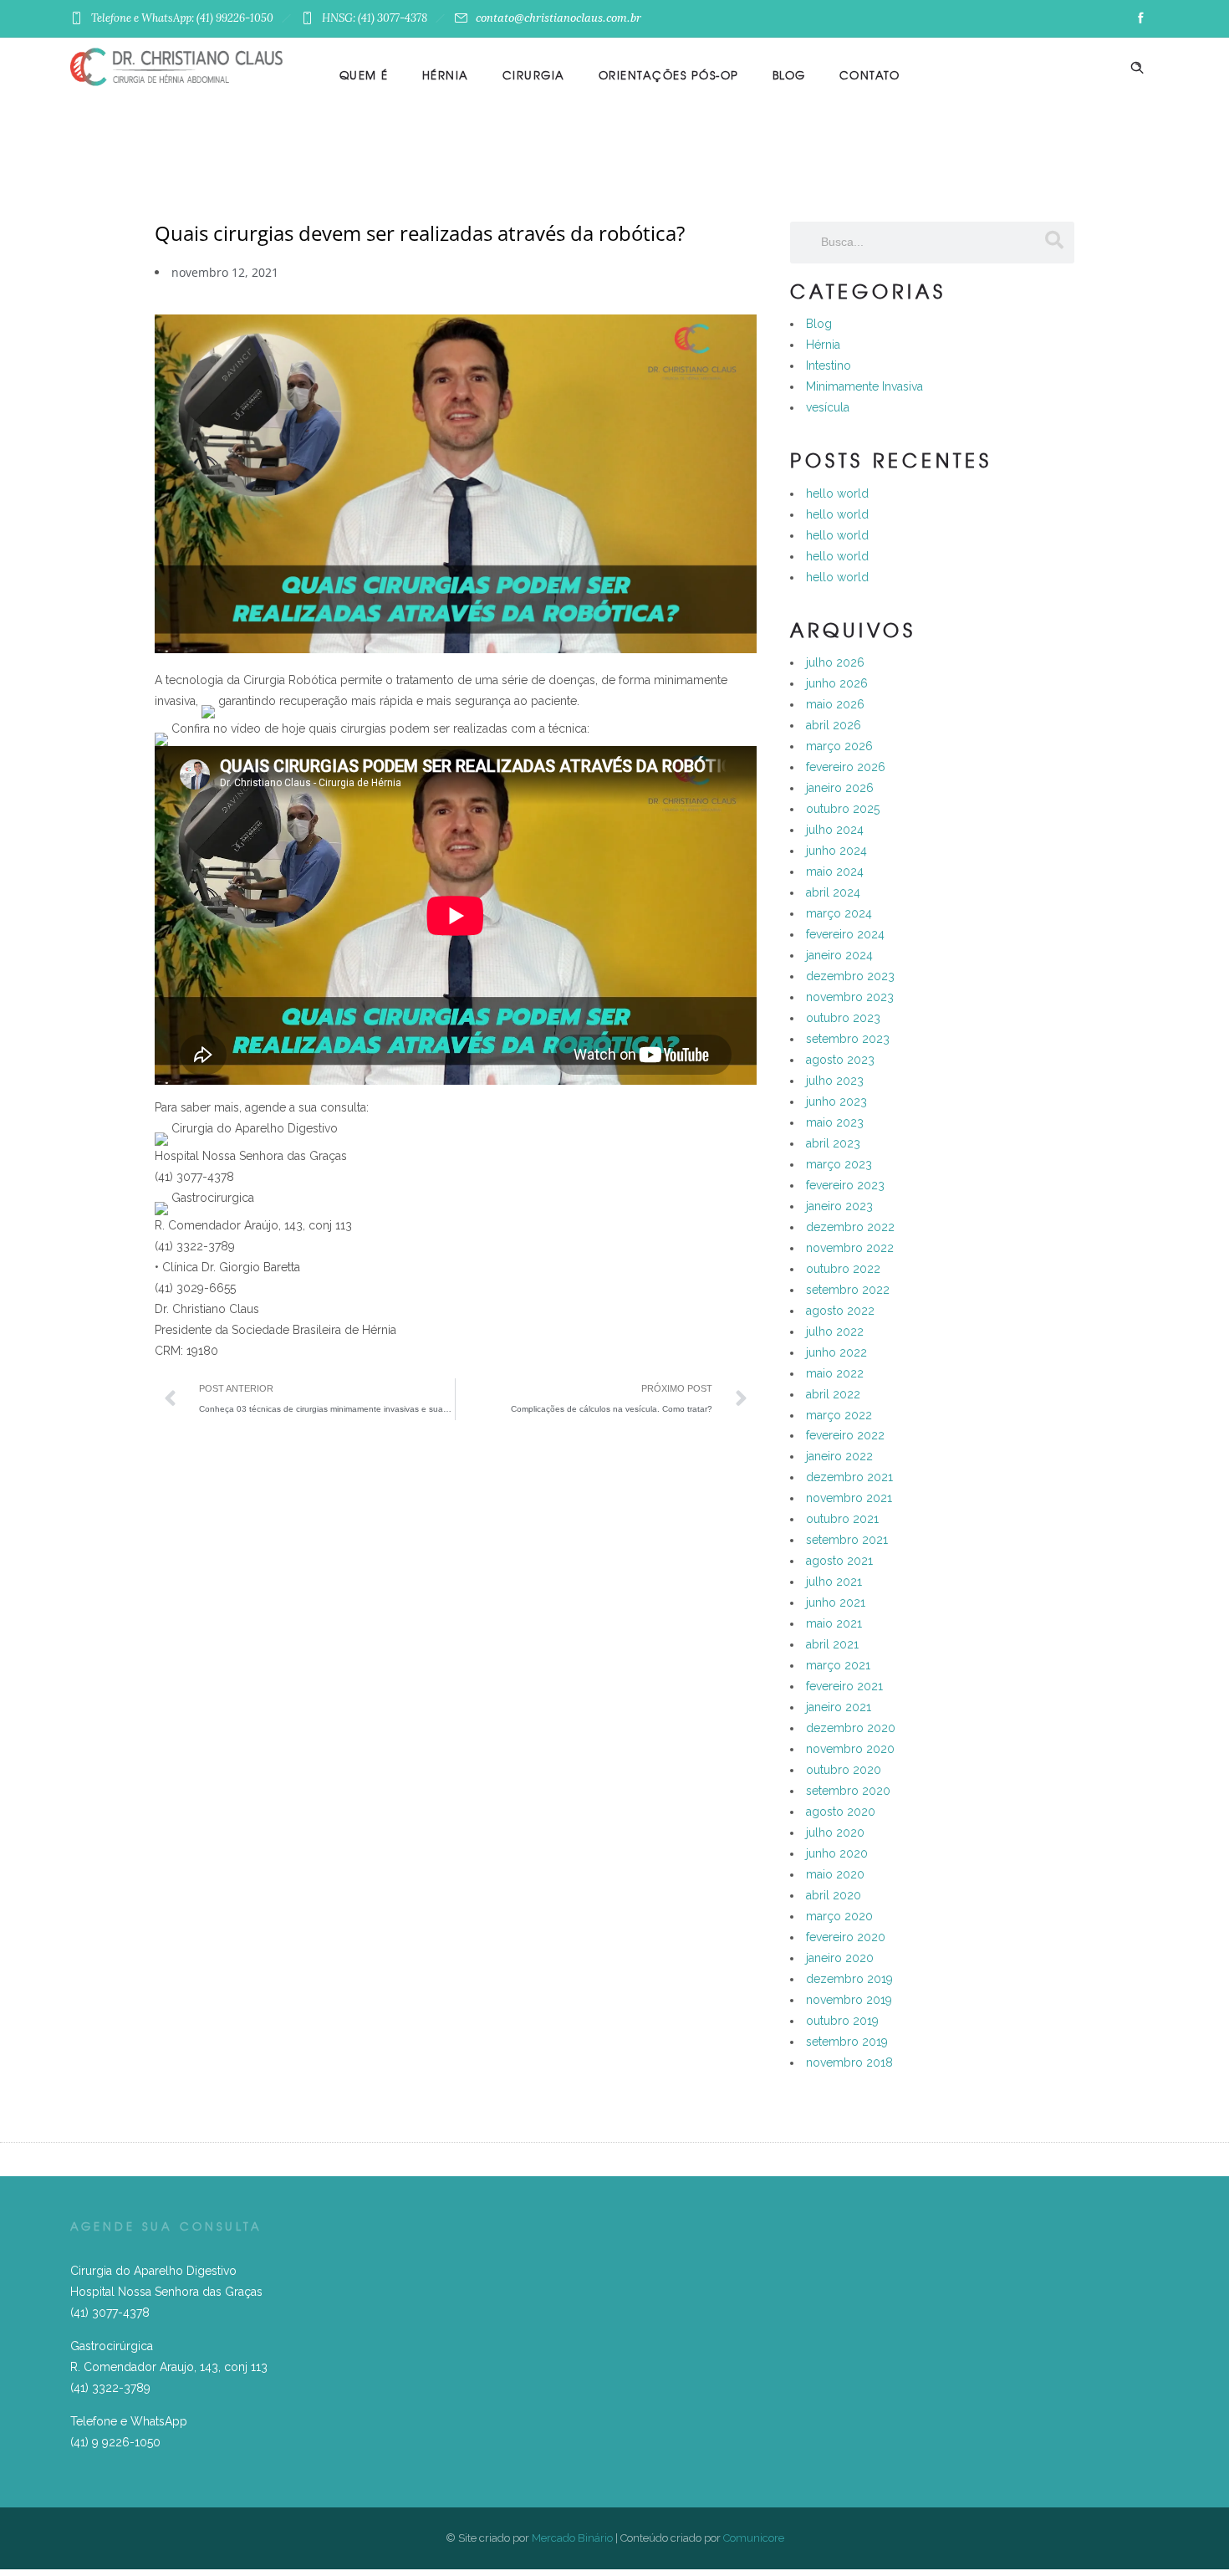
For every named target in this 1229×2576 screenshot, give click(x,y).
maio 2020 (835, 1874)
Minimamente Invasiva (864, 386)
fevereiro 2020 (846, 1937)
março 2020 (839, 1916)
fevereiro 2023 (845, 1185)
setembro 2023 (848, 1039)
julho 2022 (835, 1331)
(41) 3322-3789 (110, 2388)
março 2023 (839, 1164)
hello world (837, 493)
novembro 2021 (849, 1498)
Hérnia (446, 75)
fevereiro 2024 (845, 934)
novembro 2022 (850, 1248)
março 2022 (839, 1415)
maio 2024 (835, 871)
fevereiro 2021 (844, 1686)
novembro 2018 (849, 2062)
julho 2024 (835, 830)
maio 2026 (835, 704)
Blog (789, 75)
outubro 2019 (842, 2021)
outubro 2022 (843, 1269)
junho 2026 (837, 683)
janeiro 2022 (839, 1456)
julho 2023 (835, 1081)
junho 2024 (836, 851)
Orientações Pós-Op (669, 75)
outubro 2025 (843, 809)
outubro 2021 (842, 1519)
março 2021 (838, 1665)
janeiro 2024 (839, 955)
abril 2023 (833, 1143)
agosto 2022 (840, 1311)
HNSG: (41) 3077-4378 (375, 18)
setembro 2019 (847, 2042)
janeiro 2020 (840, 1958)
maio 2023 (835, 1122)
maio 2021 (834, 1623)
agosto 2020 (841, 1812)
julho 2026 (835, 662)
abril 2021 (832, 1644)
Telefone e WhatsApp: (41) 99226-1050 (182, 18)
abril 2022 (833, 1394)
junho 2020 (837, 1853)
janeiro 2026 (840, 788)
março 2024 (839, 913)
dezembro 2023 (850, 976)
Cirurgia (534, 75)
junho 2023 (836, 1101)
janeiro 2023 (839, 1206)
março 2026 (839, 746)
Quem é (364, 75)
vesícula (828, 407)
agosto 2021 (839, 1561)
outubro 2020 (844, 1770)
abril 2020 (834, 1895)
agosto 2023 (840, 1060)
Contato (870, 75)
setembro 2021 (847, 1540)
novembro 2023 (850, 997)
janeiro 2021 (839, 1707)
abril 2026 (834, 725)
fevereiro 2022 (845, 1435)
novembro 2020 (850, 1749)
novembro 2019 (849, 2000)
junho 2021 (836, 1602)
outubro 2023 (843, 1018)
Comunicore (754, 2538)
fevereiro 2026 (846, 767)
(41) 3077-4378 (110, 2313)
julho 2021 (834, 1582)
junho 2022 (836, 1352)
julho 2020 (835, 1832)
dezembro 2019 (849, 1979)
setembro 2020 (848, 1791)
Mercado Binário (572, 2538)
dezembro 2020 (851, 1728)
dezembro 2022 (850, 1227)
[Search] (1053, 240)
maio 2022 (835, 1373)
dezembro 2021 (849, 1477)
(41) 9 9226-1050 (115, 2442)
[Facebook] (1140, 18)
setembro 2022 (848, 1290)
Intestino (829, 365)
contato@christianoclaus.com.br (558, 18)
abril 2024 (833, 892)
